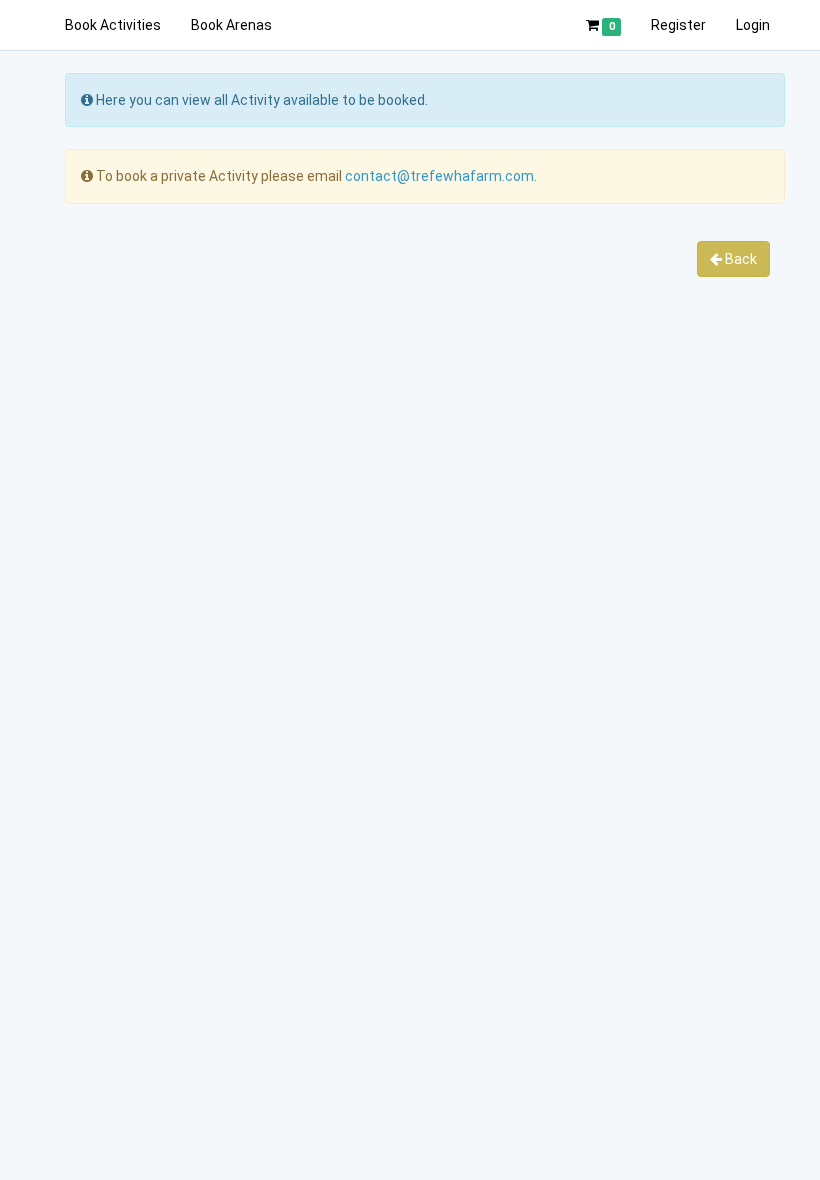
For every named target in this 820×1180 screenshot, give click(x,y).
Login (753, 25)
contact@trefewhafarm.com (439, 176)
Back (739, 259)
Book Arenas (231, 25)
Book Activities (113, 25)
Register (678, 25)
